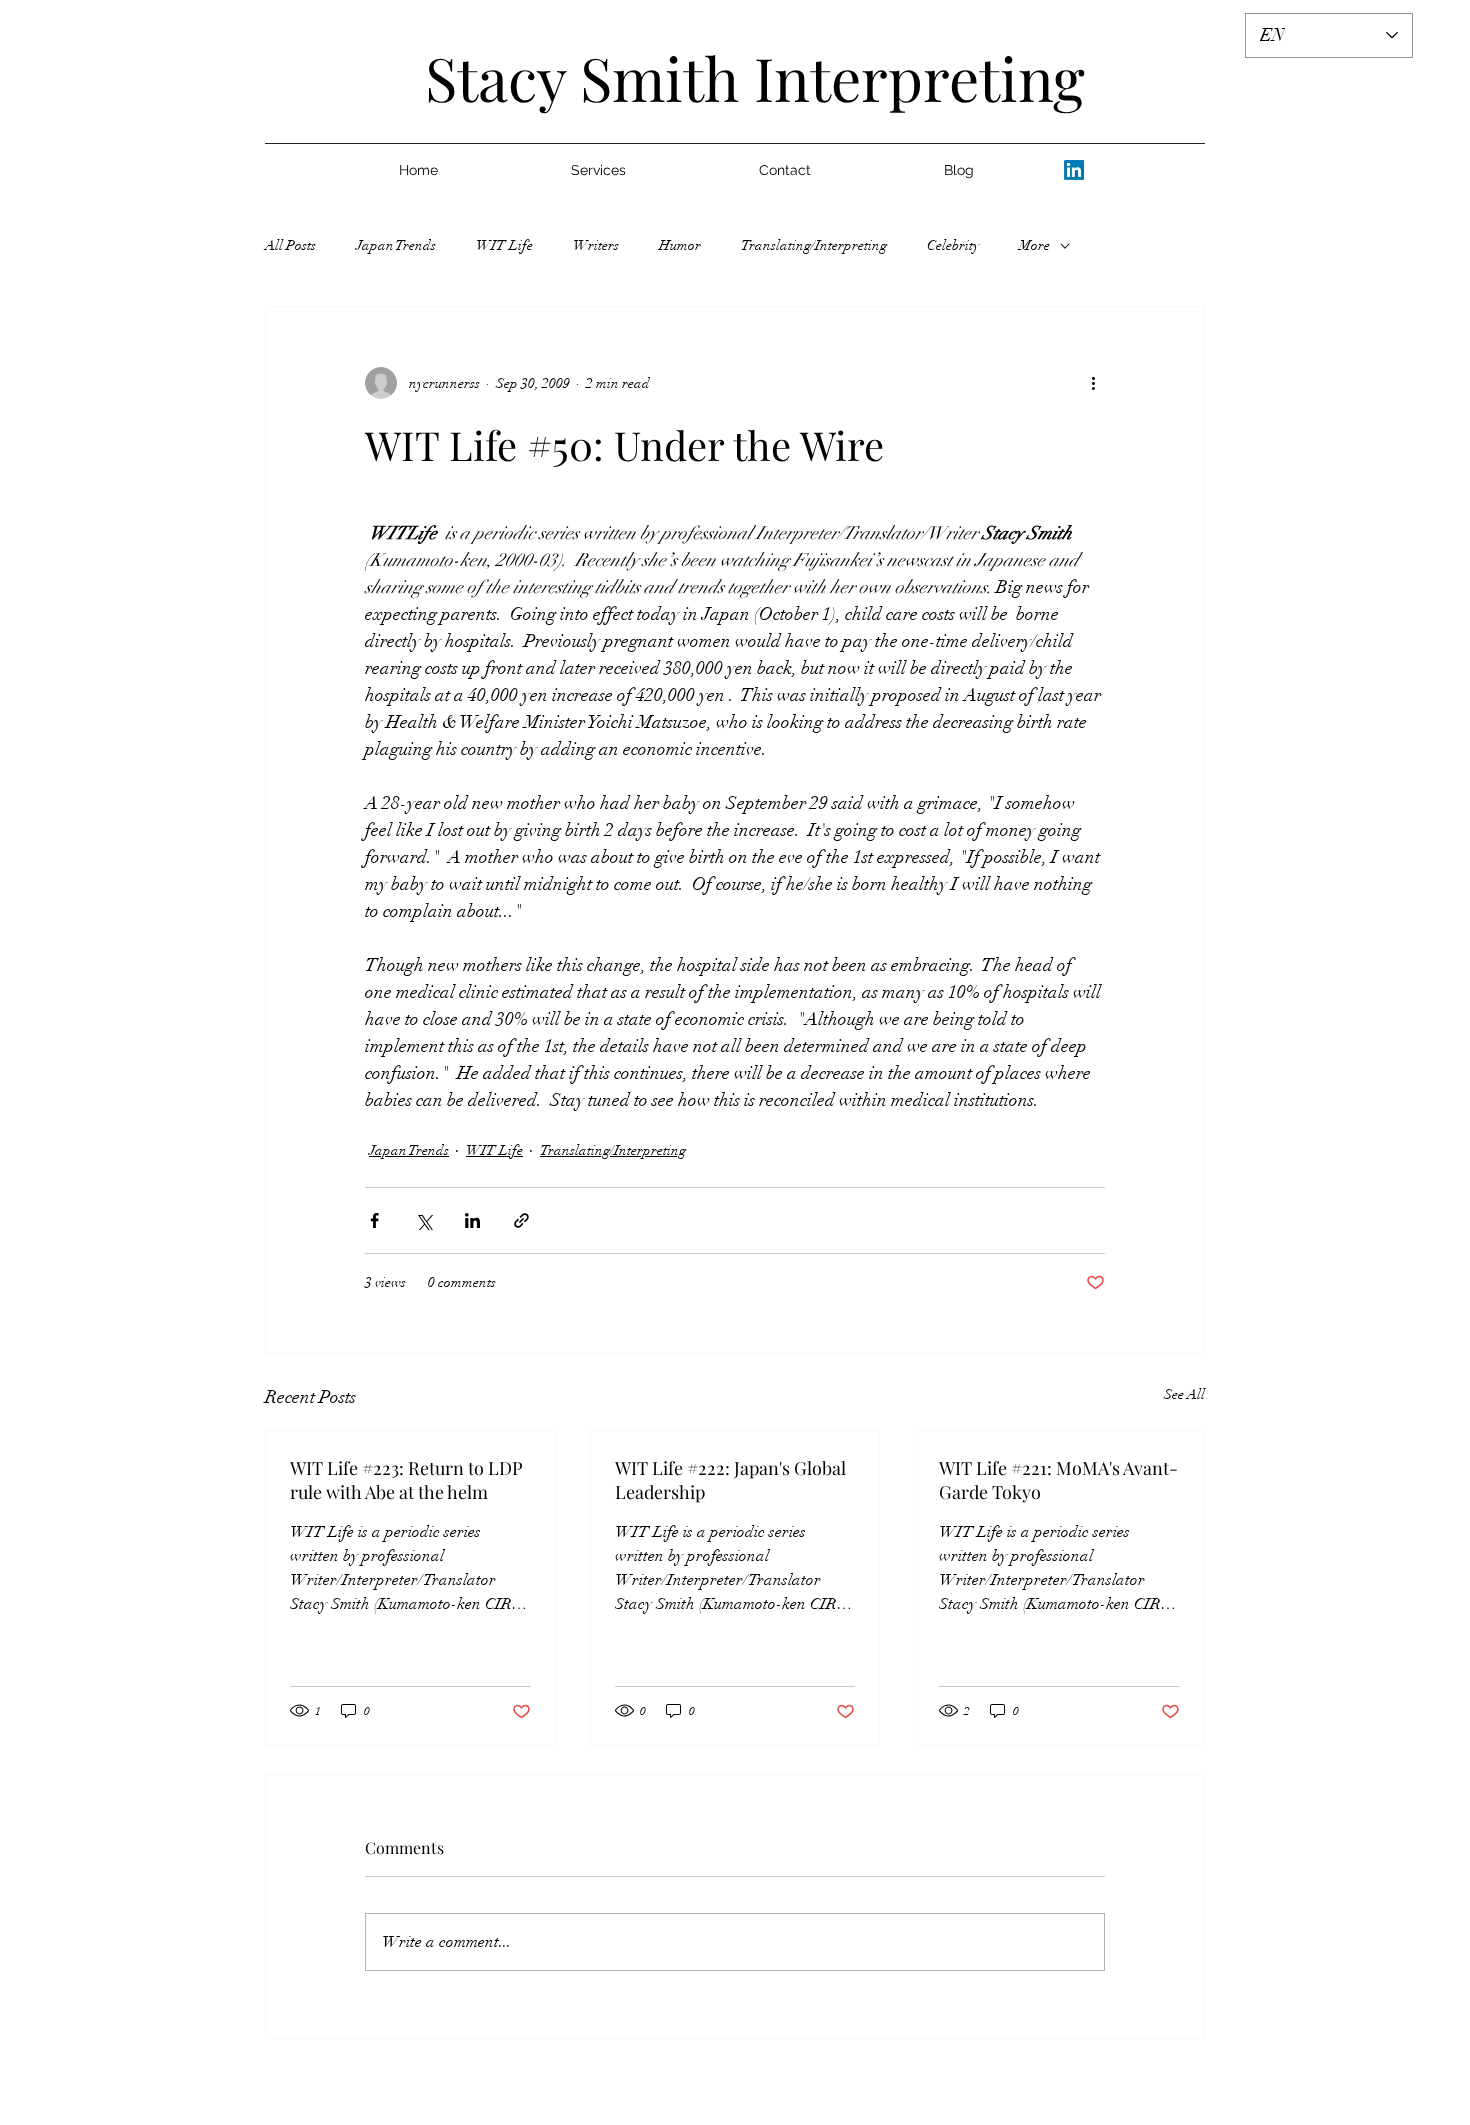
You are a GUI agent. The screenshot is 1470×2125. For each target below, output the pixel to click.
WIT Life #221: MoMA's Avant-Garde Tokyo (1058, 1480)
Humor (680, 245)
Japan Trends (396, 245)
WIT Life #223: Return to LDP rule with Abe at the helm (406, 1480)
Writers (596, 245)
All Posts (290, 245)
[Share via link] (521, 1220)
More (1034, 245)
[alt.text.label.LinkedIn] (1074, 170)
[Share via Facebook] (374, 1220)
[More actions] (1093, 383)
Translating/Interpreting (814, 245)
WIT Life (504, 245)
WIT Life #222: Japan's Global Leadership (730, 1480)
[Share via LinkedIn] (472, 1220)
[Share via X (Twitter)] (423, 1220)
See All (1184, 1394)
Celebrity (953, 245)
